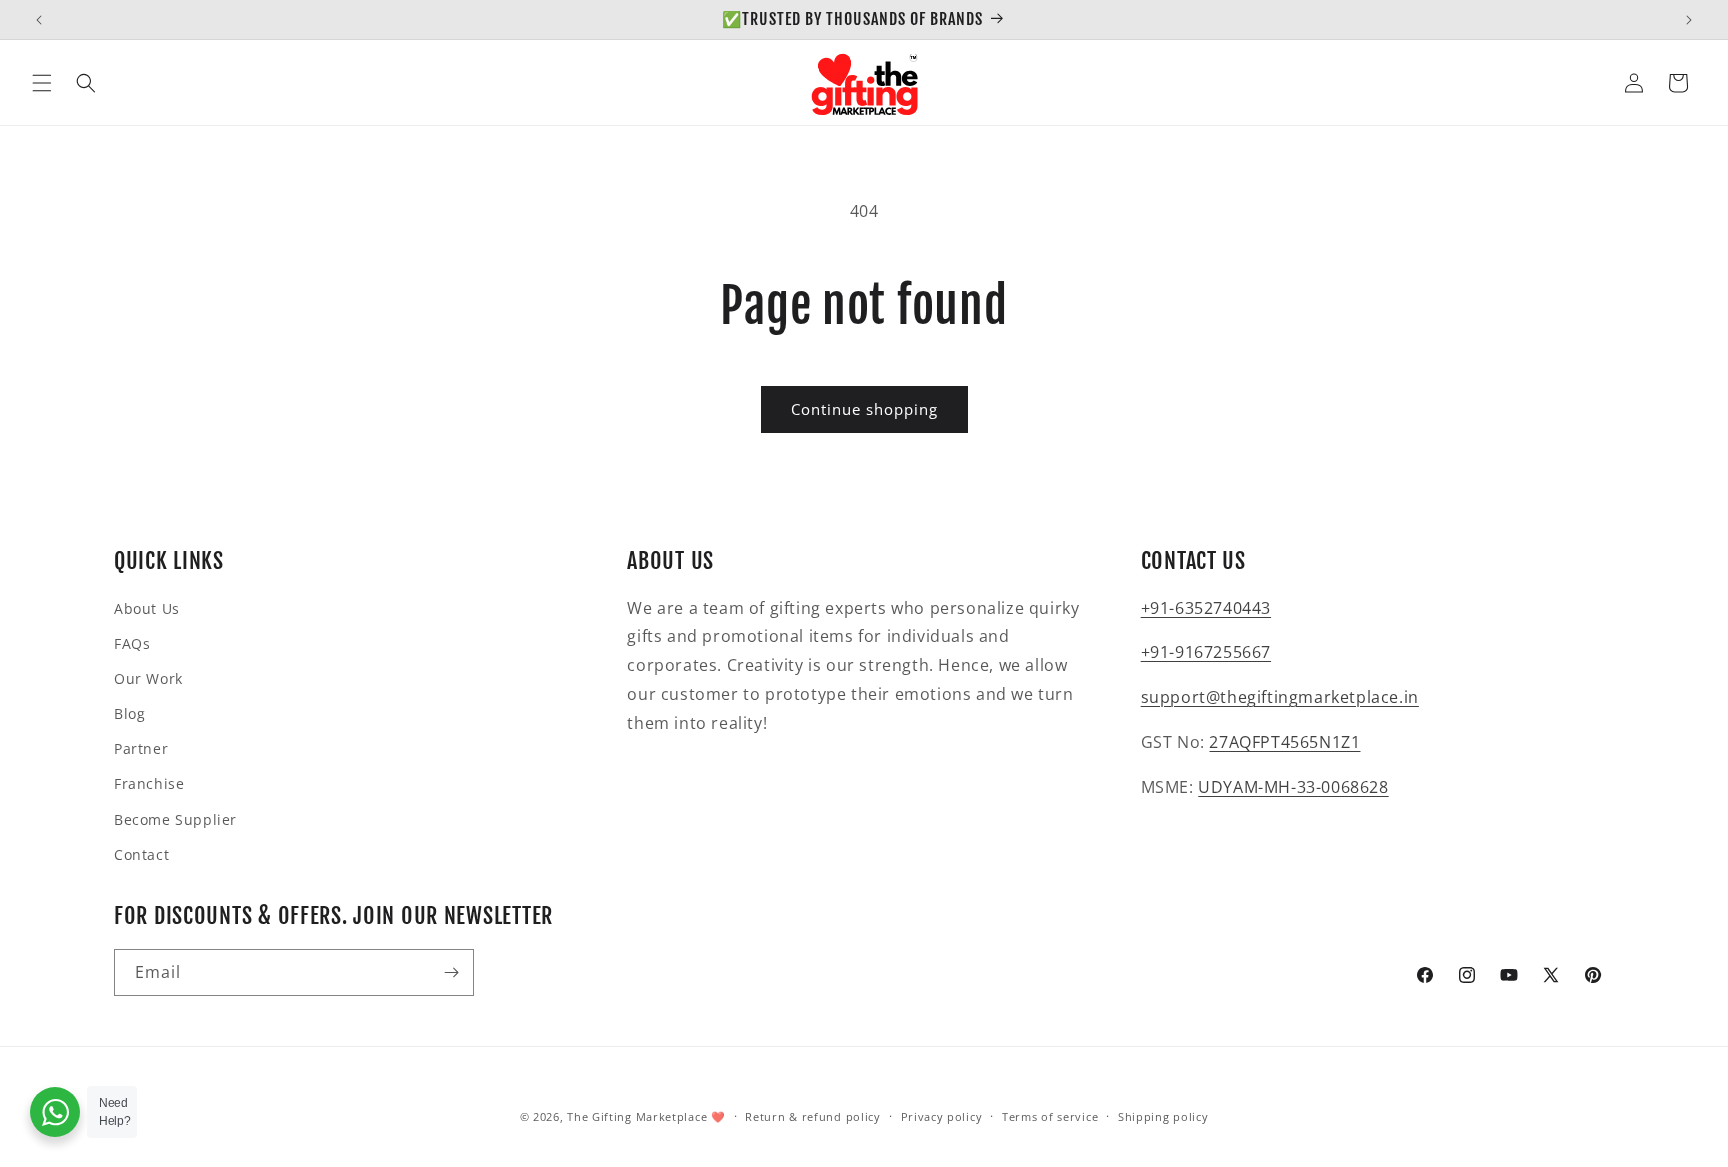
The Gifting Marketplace (637, 1116)
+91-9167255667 (1206, 652)
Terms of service (1050, 1116)
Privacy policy (942, 1116)
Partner (141, 748)
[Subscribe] (451, 972)
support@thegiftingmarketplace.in (1280, 697)
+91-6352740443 (1206, 608)
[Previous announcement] (39, 20)
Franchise (149, 783)
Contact (141, 854)
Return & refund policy (812, 1116)
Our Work (148, 678)
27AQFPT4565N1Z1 (1284, 742)
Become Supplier (175, 819)
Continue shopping (864, 409)
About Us (147, 608)
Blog (129, 713)
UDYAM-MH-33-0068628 (1293, 787)
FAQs (132, 643)
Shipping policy (1163, 1116)
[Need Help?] (55, 1112)
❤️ (718, 1116)
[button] (42, 83)
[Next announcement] (1689, 20)
